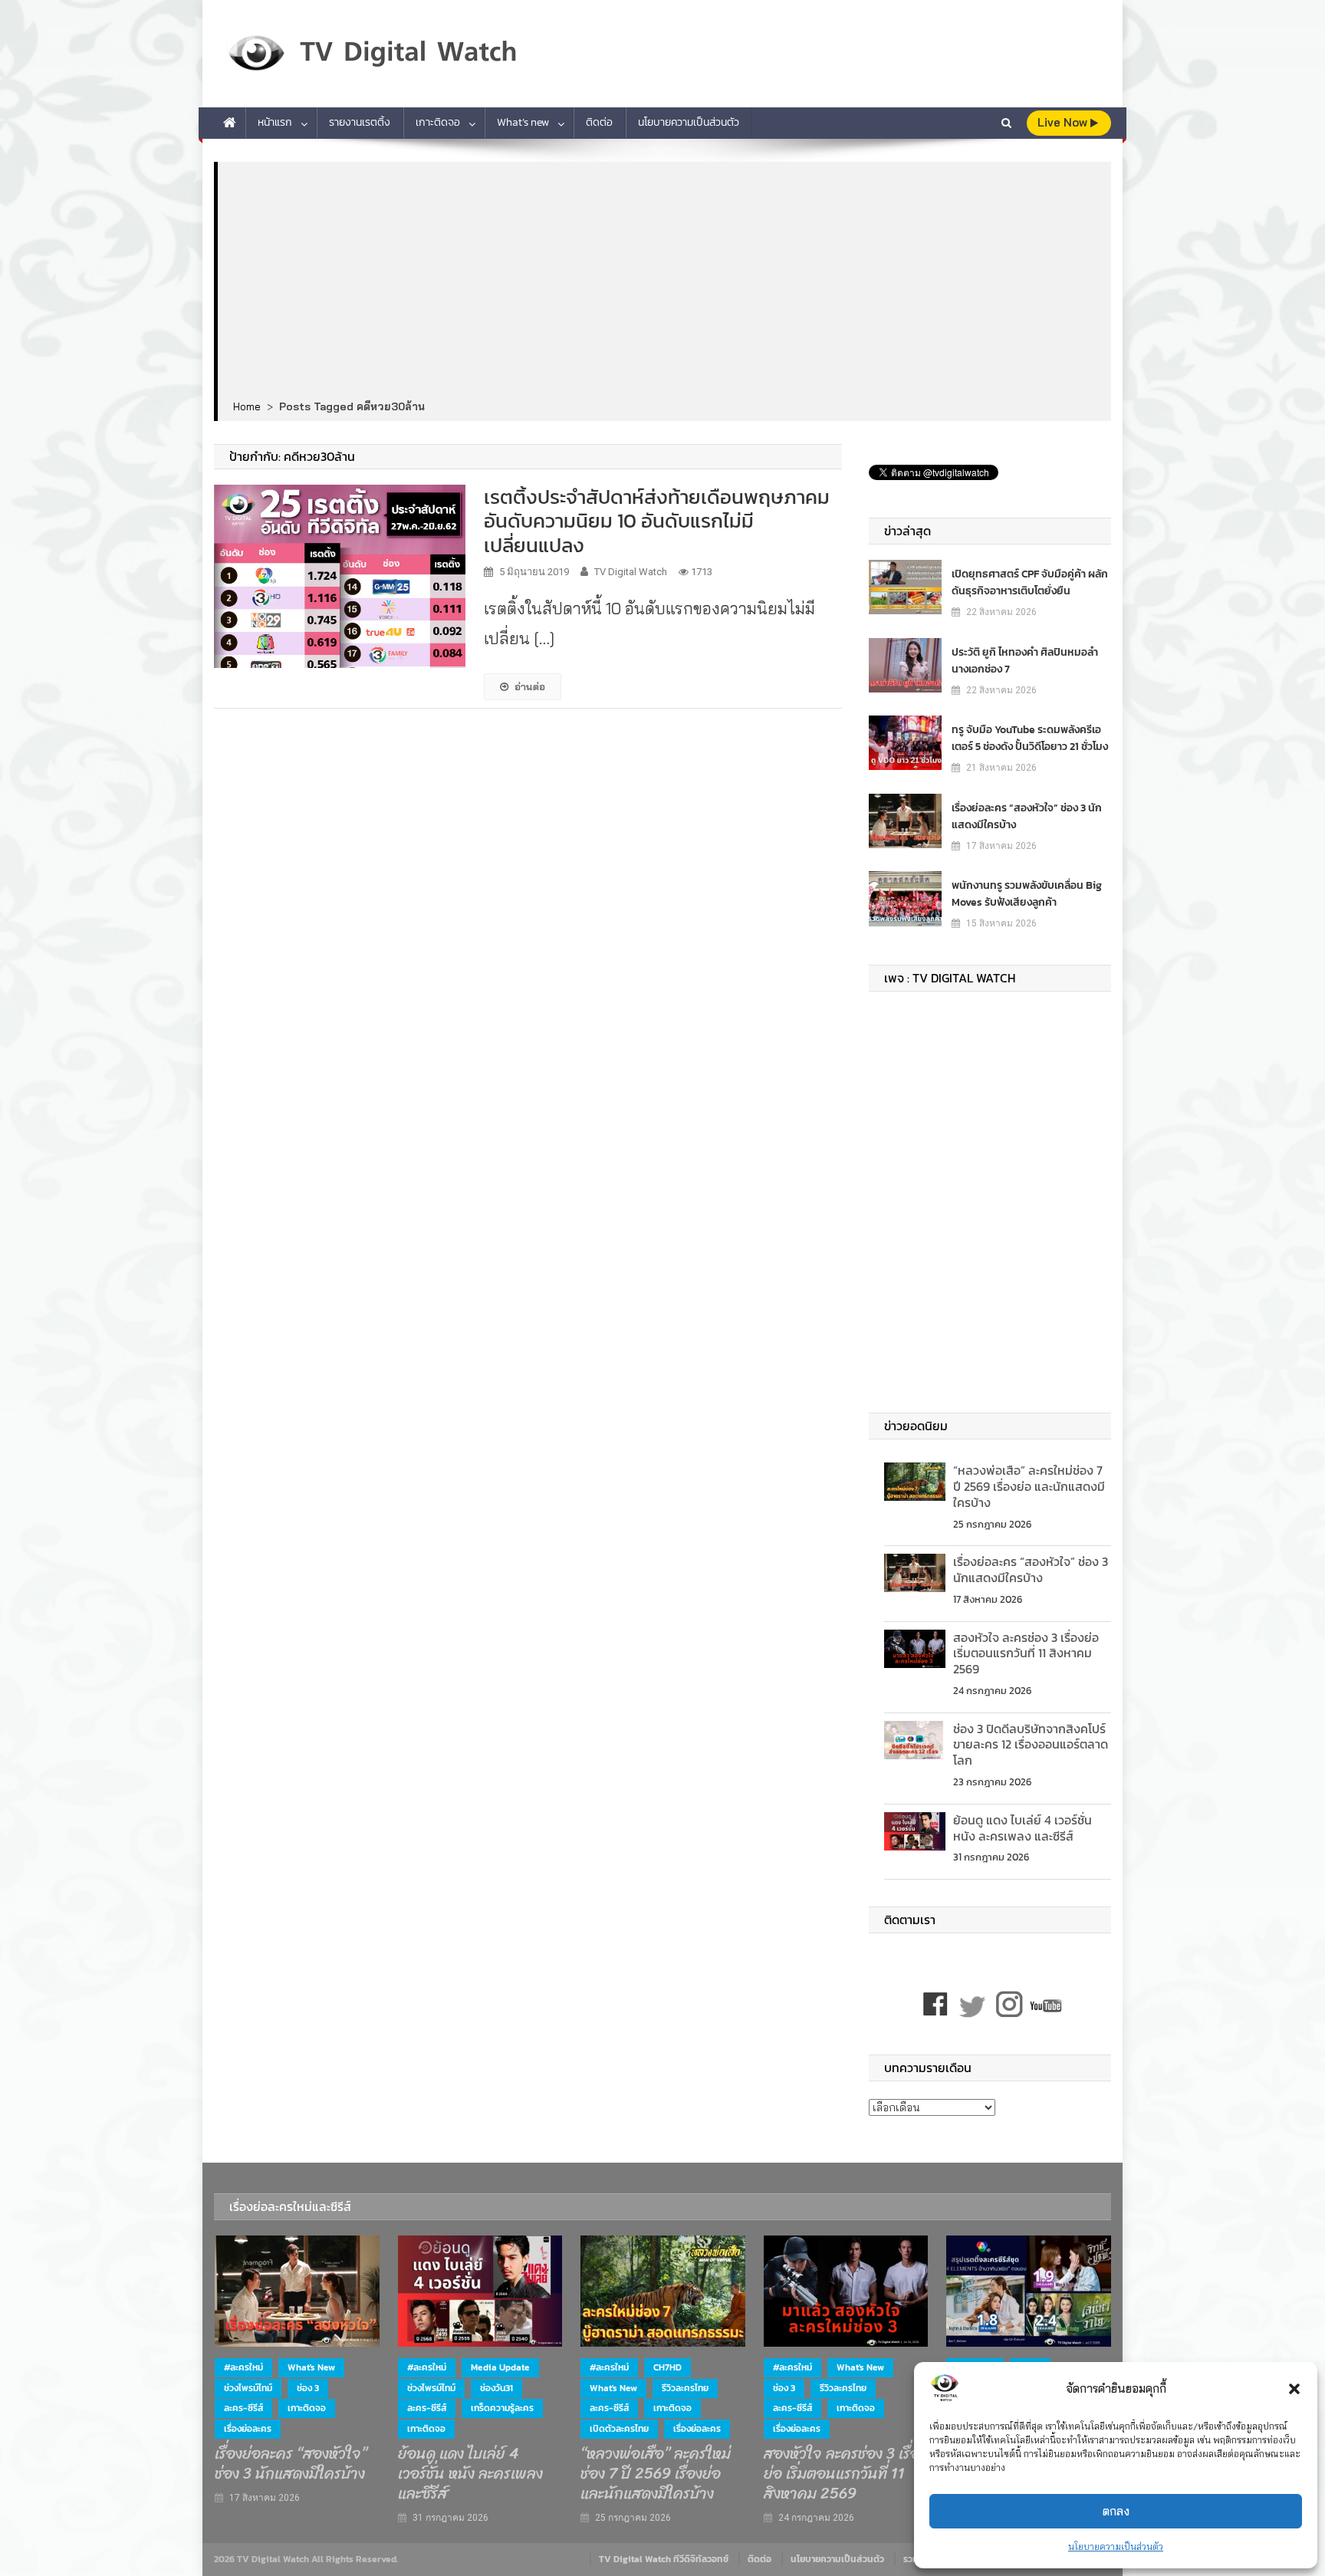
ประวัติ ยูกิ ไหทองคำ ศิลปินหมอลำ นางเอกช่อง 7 (1025, 661)
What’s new (523, 122)
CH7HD (667, 2367)
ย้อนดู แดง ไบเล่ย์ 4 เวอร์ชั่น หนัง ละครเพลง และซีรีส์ (1023, 1828)
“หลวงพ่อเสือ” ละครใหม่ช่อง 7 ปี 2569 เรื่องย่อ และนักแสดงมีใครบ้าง (1029, 1486)
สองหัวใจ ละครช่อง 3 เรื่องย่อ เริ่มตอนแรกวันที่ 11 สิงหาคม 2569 (1026, 1653)
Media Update (500, 2367)
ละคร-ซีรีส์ (243, 2408)
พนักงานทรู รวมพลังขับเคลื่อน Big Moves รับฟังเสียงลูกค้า (1027, 894)
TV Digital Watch (631, 572)
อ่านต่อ (530, 686)
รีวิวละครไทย (685, 2388)
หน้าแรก (275, 122)
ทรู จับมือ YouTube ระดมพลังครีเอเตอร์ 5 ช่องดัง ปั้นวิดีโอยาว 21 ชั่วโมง (1030, 738)
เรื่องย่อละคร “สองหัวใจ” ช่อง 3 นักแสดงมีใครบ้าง (1027, 816)
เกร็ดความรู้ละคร (502, 2408)
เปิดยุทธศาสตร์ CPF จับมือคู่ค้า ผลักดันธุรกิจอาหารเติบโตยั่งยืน (1030, 582)
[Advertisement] (664, 281)
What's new (311, 2367)
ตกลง (1116, 2511)
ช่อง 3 (308, 2388)
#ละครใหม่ (243, 2367)
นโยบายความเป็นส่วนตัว (1116, 2546)
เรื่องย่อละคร (248, 2429)
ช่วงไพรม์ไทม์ (248, 2388)
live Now (1064, 122)
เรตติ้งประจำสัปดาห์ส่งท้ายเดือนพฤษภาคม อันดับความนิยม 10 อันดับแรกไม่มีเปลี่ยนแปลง (657, 520)
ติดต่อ (599, 122)
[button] (1294, 2389)
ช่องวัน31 (496, 2388)
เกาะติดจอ (438, 122)
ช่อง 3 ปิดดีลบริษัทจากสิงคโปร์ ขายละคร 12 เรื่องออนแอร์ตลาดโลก (1031, 1745)
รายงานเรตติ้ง (360, 122)
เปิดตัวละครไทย (619, 2429)
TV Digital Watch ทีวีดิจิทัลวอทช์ (664, 2559)
